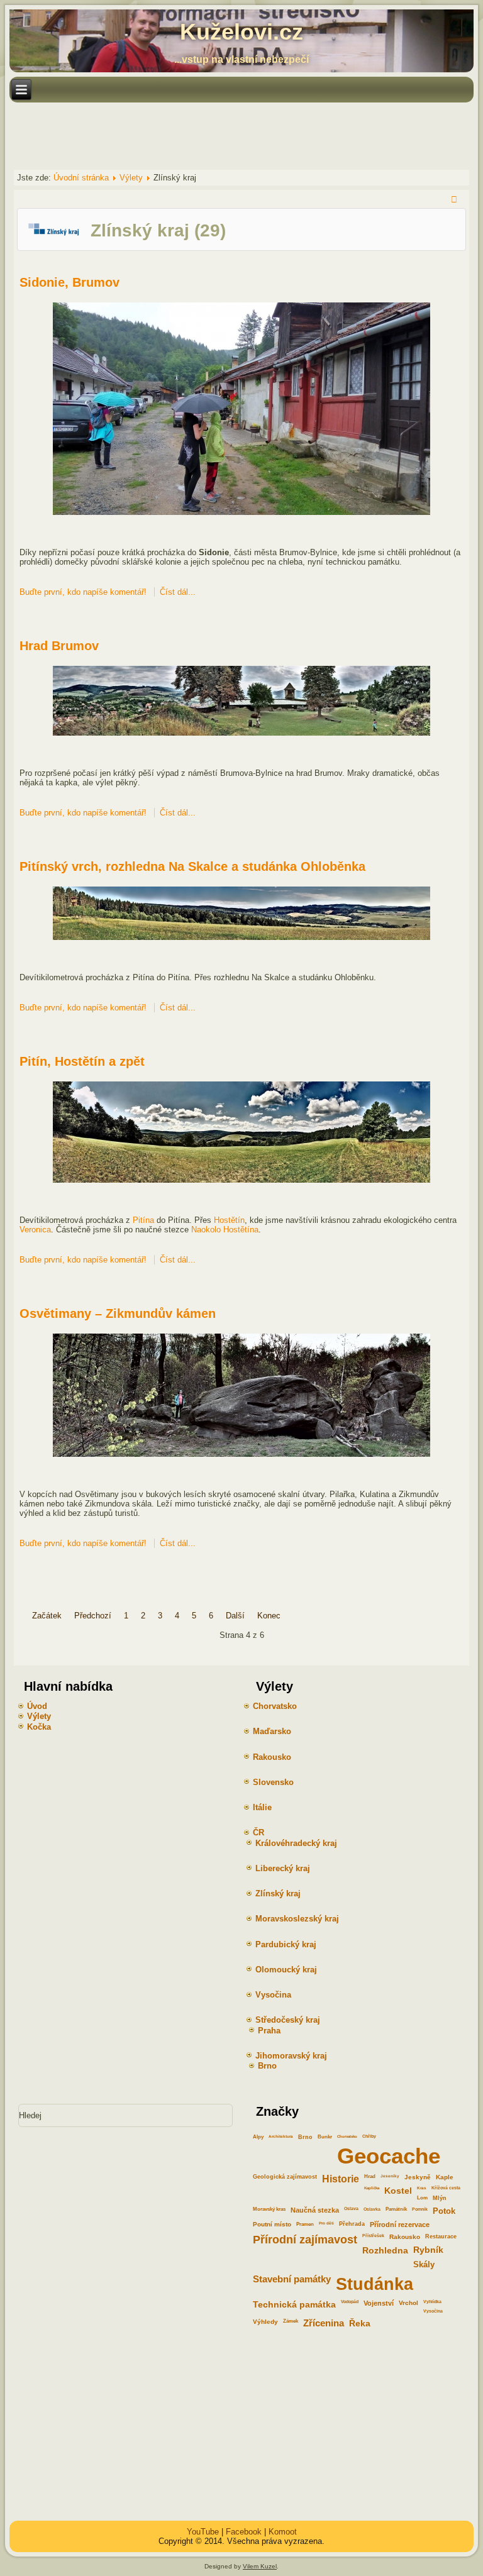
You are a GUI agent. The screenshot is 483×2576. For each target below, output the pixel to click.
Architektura (281, 2136)
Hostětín (229, 1220)
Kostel (398, 2191)
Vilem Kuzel (260, 2566)
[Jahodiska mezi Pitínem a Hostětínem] (241, 1180)
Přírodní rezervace (400, 2225)
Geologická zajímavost (285, 2177)
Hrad (370, 2176)
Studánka (375, 2284)
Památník (396, 2209)
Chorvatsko (347, 2136)
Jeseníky (390, 2176)
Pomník (420, 2209)
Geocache (389, 2156)
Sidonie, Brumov (69, 282)
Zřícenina (324, 2323)
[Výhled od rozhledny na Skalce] (241, 937)
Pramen (305, 2224)
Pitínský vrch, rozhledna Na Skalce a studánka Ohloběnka (192, 866)
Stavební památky (292, 2279)
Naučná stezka (315, 2210)
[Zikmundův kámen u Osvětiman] (241, 1454)
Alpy (258, 2137)
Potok (444, 2211)
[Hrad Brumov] (241, 733)
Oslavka (372, 2209)
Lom (422, 2198)
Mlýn (440, 2198)
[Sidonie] (241, 512)
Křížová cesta (446, 2188)
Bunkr (325, 2137)
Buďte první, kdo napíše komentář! (84, 592)
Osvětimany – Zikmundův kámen (118, 1313)
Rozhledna (385, 2250)
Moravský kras (269, 2209)
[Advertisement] (238, 135)
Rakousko (405, 2237)
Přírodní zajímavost (305, 2240)
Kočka (39, 1727)
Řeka (360, 2323)
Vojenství (379, 2303)
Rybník (428, 2250)
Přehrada (352, 2224)
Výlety (131, 178)
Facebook (244, 2532)
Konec (269, 1616)
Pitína (143, 1220)
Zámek (291, 2321)
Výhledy (265, 2322)
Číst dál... (178, 592)
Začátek (47, 1616)
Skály (424, 2264)
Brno (305, 2137)
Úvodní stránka (81, 178)
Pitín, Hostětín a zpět (82, 1061)
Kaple (445, 2177)
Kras (422, 2188)
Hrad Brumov (59, 646)
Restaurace (441, 2236)
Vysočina (433, 2311)
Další (235, 1616)
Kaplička (372, 2188)
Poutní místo (272, 2224)
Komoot (283, 2532)
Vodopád (350, 2302)
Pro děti (326, 2223)
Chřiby (369, 2136)
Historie (341, 2179)
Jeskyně (418, 2177)
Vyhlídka (432, 2302)
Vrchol (408, 2303)
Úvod (37, 1706)
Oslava (351, 2208)
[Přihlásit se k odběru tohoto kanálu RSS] (456, 201)
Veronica (35, 1230)
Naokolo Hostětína (225, 1230)
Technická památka (294, 2304)
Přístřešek (373, 2236)
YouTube (203, 2532)
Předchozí (93, 1616)
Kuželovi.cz (241, 32)
